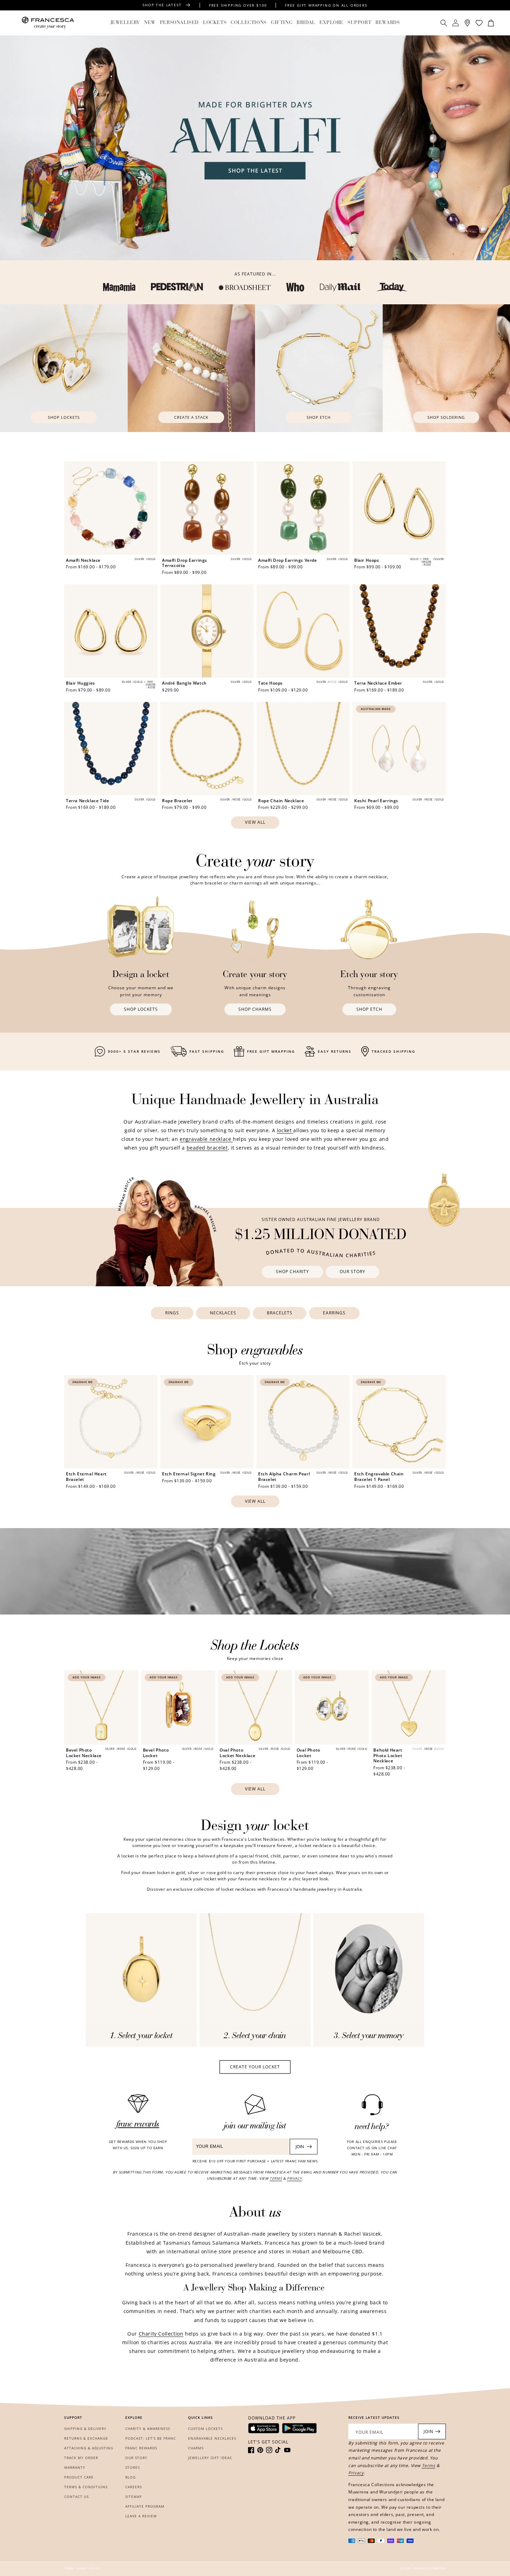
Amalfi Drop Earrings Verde (288, 560)
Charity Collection (161, 2334)
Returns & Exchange (86, 2438)
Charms (196, 2448)
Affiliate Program (145, 2506)
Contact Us (76, 2497)
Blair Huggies (80, 683)
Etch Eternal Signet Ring (189, 1474)
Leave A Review (141, 2516)
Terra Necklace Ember (378, 683)
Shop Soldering (446, 417)
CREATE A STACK (191, 417)
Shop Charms (255, 1009)
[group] (255, 148)
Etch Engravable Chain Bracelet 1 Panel (379, 1477)
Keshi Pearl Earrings (376, 801)
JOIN (300, 2147)
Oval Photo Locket (308, 1753)
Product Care (79, 2477)
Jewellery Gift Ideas (210, 2458)
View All (255, 822)
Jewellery (125, 23)
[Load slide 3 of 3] (505, 253)
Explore (331, 23)
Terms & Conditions (86, 2487)
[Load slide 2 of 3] (498, 253)
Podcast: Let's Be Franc (151, 2438)
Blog (130, 2477)
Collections (249, 23)
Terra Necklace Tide (87, 801)
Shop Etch (369, 1009)
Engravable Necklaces (212, 2438)
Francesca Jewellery (430, 2568)
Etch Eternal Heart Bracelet (86, 1477)
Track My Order (81, 2458)
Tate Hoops (270, 683)
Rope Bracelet (177, 801)
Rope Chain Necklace (281, 801)
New (150, 23)
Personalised (179, 23)
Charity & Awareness (148, 2429)
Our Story (352, 1272)
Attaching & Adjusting (89, 2448)
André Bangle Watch (184, 683)
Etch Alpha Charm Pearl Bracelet (284, 1477)
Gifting (282, 23)
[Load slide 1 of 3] (491, 253)
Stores (133, 2467)
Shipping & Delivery (85, 2429)
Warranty (75, 2467)
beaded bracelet (207, 1148)
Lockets (215, 23)
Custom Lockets (205, 2429)
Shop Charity (292, 1272)
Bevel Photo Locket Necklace (84, 1753)
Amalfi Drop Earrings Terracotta (185, 563)
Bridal (306, 23)
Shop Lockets (64, 417)
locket (285, 1130)
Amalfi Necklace (83, 560)
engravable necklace (206, 1139)
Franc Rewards (141, 2448)
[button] (125, 23)
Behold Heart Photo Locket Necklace (388, 1756)
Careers (134, 2487)
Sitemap (134, 2497)
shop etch (319, 417)
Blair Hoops (367, 560)
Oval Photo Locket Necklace (237, 1753)
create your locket (255, 2067)
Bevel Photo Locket (156, 1753)
